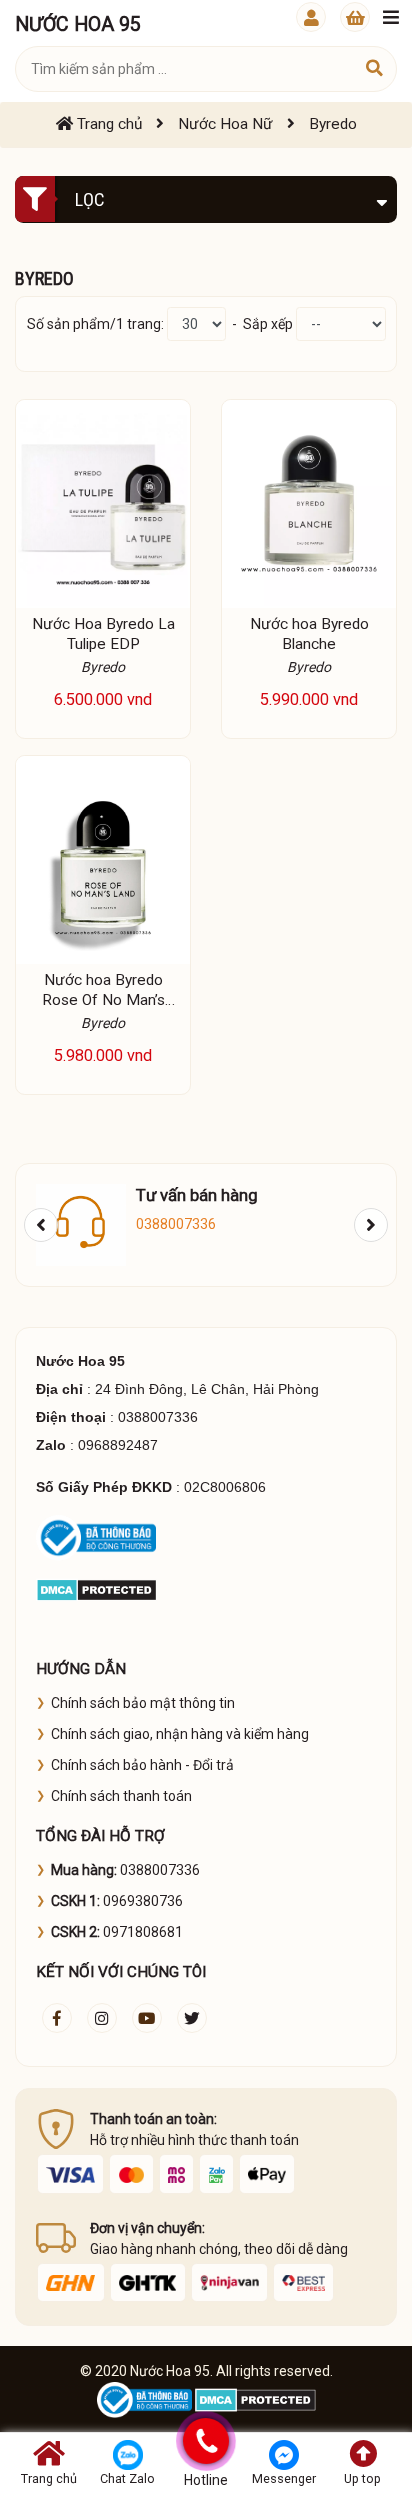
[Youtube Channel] (147, 2018)
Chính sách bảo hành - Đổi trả (142, 1765)
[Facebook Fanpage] (57, 2018)
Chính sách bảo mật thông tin (143, 1703)
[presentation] (41, 1225)
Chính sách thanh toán (121, 1796)
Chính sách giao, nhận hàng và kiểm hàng (180, 1734)
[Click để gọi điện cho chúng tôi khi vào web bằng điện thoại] (205, 2441)
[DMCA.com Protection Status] (96, 1589)
